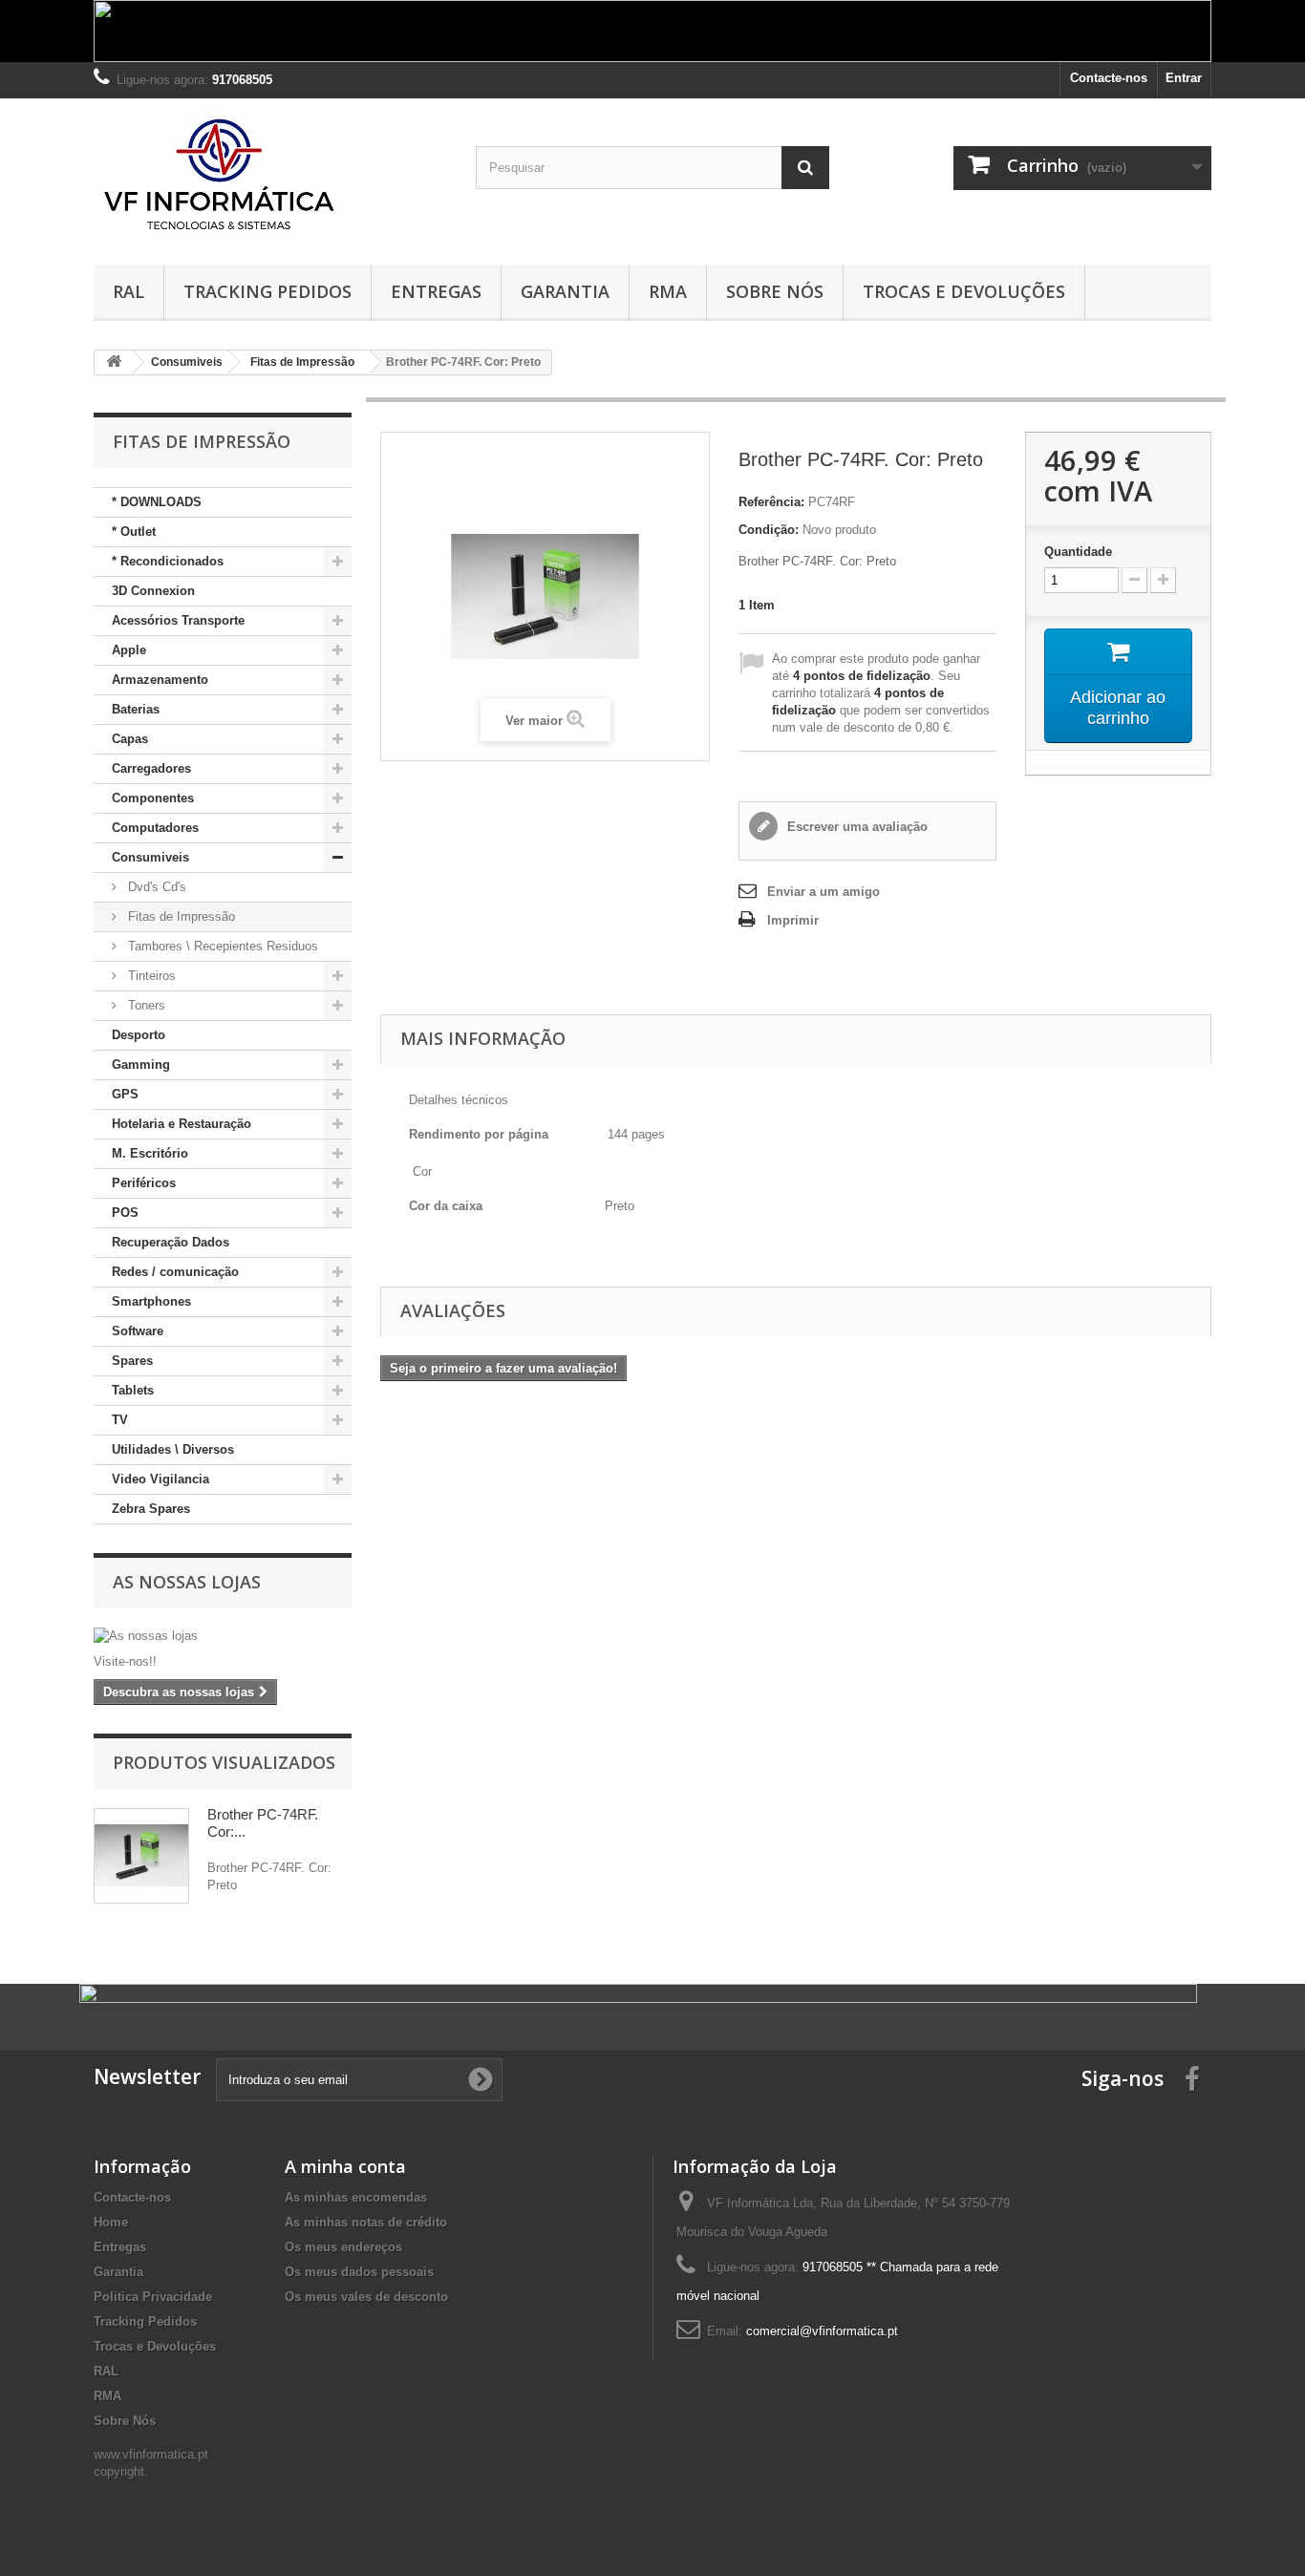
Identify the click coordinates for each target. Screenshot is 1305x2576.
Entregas (436, 291)
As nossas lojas (187, 1582)
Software (138, 1331)
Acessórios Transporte (178, 620)
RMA (668, 291)
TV (120, 1420)
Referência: (771, 502)
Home (111, 2222)
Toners (145, 1005)
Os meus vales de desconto (366, 2297)
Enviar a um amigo (824, 892)
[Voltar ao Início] (114, 362)
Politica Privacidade (153, 2297)
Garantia (565, 291)
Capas (130, 739)
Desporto (139, 1035)
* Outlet (134, 532)
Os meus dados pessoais (359, 2272)
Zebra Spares (151, 1509)
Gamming (141, 1064)
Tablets (133, 1390)
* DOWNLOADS (157, 502)
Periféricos (144, 1183)
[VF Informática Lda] (270, 177)
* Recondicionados (168, 561)
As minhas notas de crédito (366, 2222)
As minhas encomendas (356, 2197)
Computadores (155, 828)
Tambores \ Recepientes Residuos (221, 946)
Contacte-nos (1109, 78)
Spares (132, 1361)
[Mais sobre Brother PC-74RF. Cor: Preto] (141, 1856)
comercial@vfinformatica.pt (822, 2331)
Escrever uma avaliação (856, 827)
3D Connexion (153, 591)
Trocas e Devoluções (964, 291)
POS (125, 1213)
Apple (129, 650)
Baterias (136, 709)
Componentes (153, 798)
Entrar (1184, 78)
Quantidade (1078, 552)
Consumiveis (150, 857)
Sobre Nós (775, 291)
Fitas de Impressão (180, 916)
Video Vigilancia (160, 1479)
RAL (128, 291)
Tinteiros (150, 976)
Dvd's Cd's (155, 887)
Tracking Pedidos (267, 291)
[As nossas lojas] (223, 1636)
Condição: (769, 530)
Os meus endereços (343, 2247)
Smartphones (151, 1301)
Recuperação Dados (171, 1242)
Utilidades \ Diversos (173, 1449)
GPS (125, 1094)
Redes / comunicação (175, 1272)
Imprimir (793, 920)
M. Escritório (150, 1153)
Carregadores (151, 768)
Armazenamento (160, 680)
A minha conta (345, 2166)
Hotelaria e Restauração (182, 1124)
